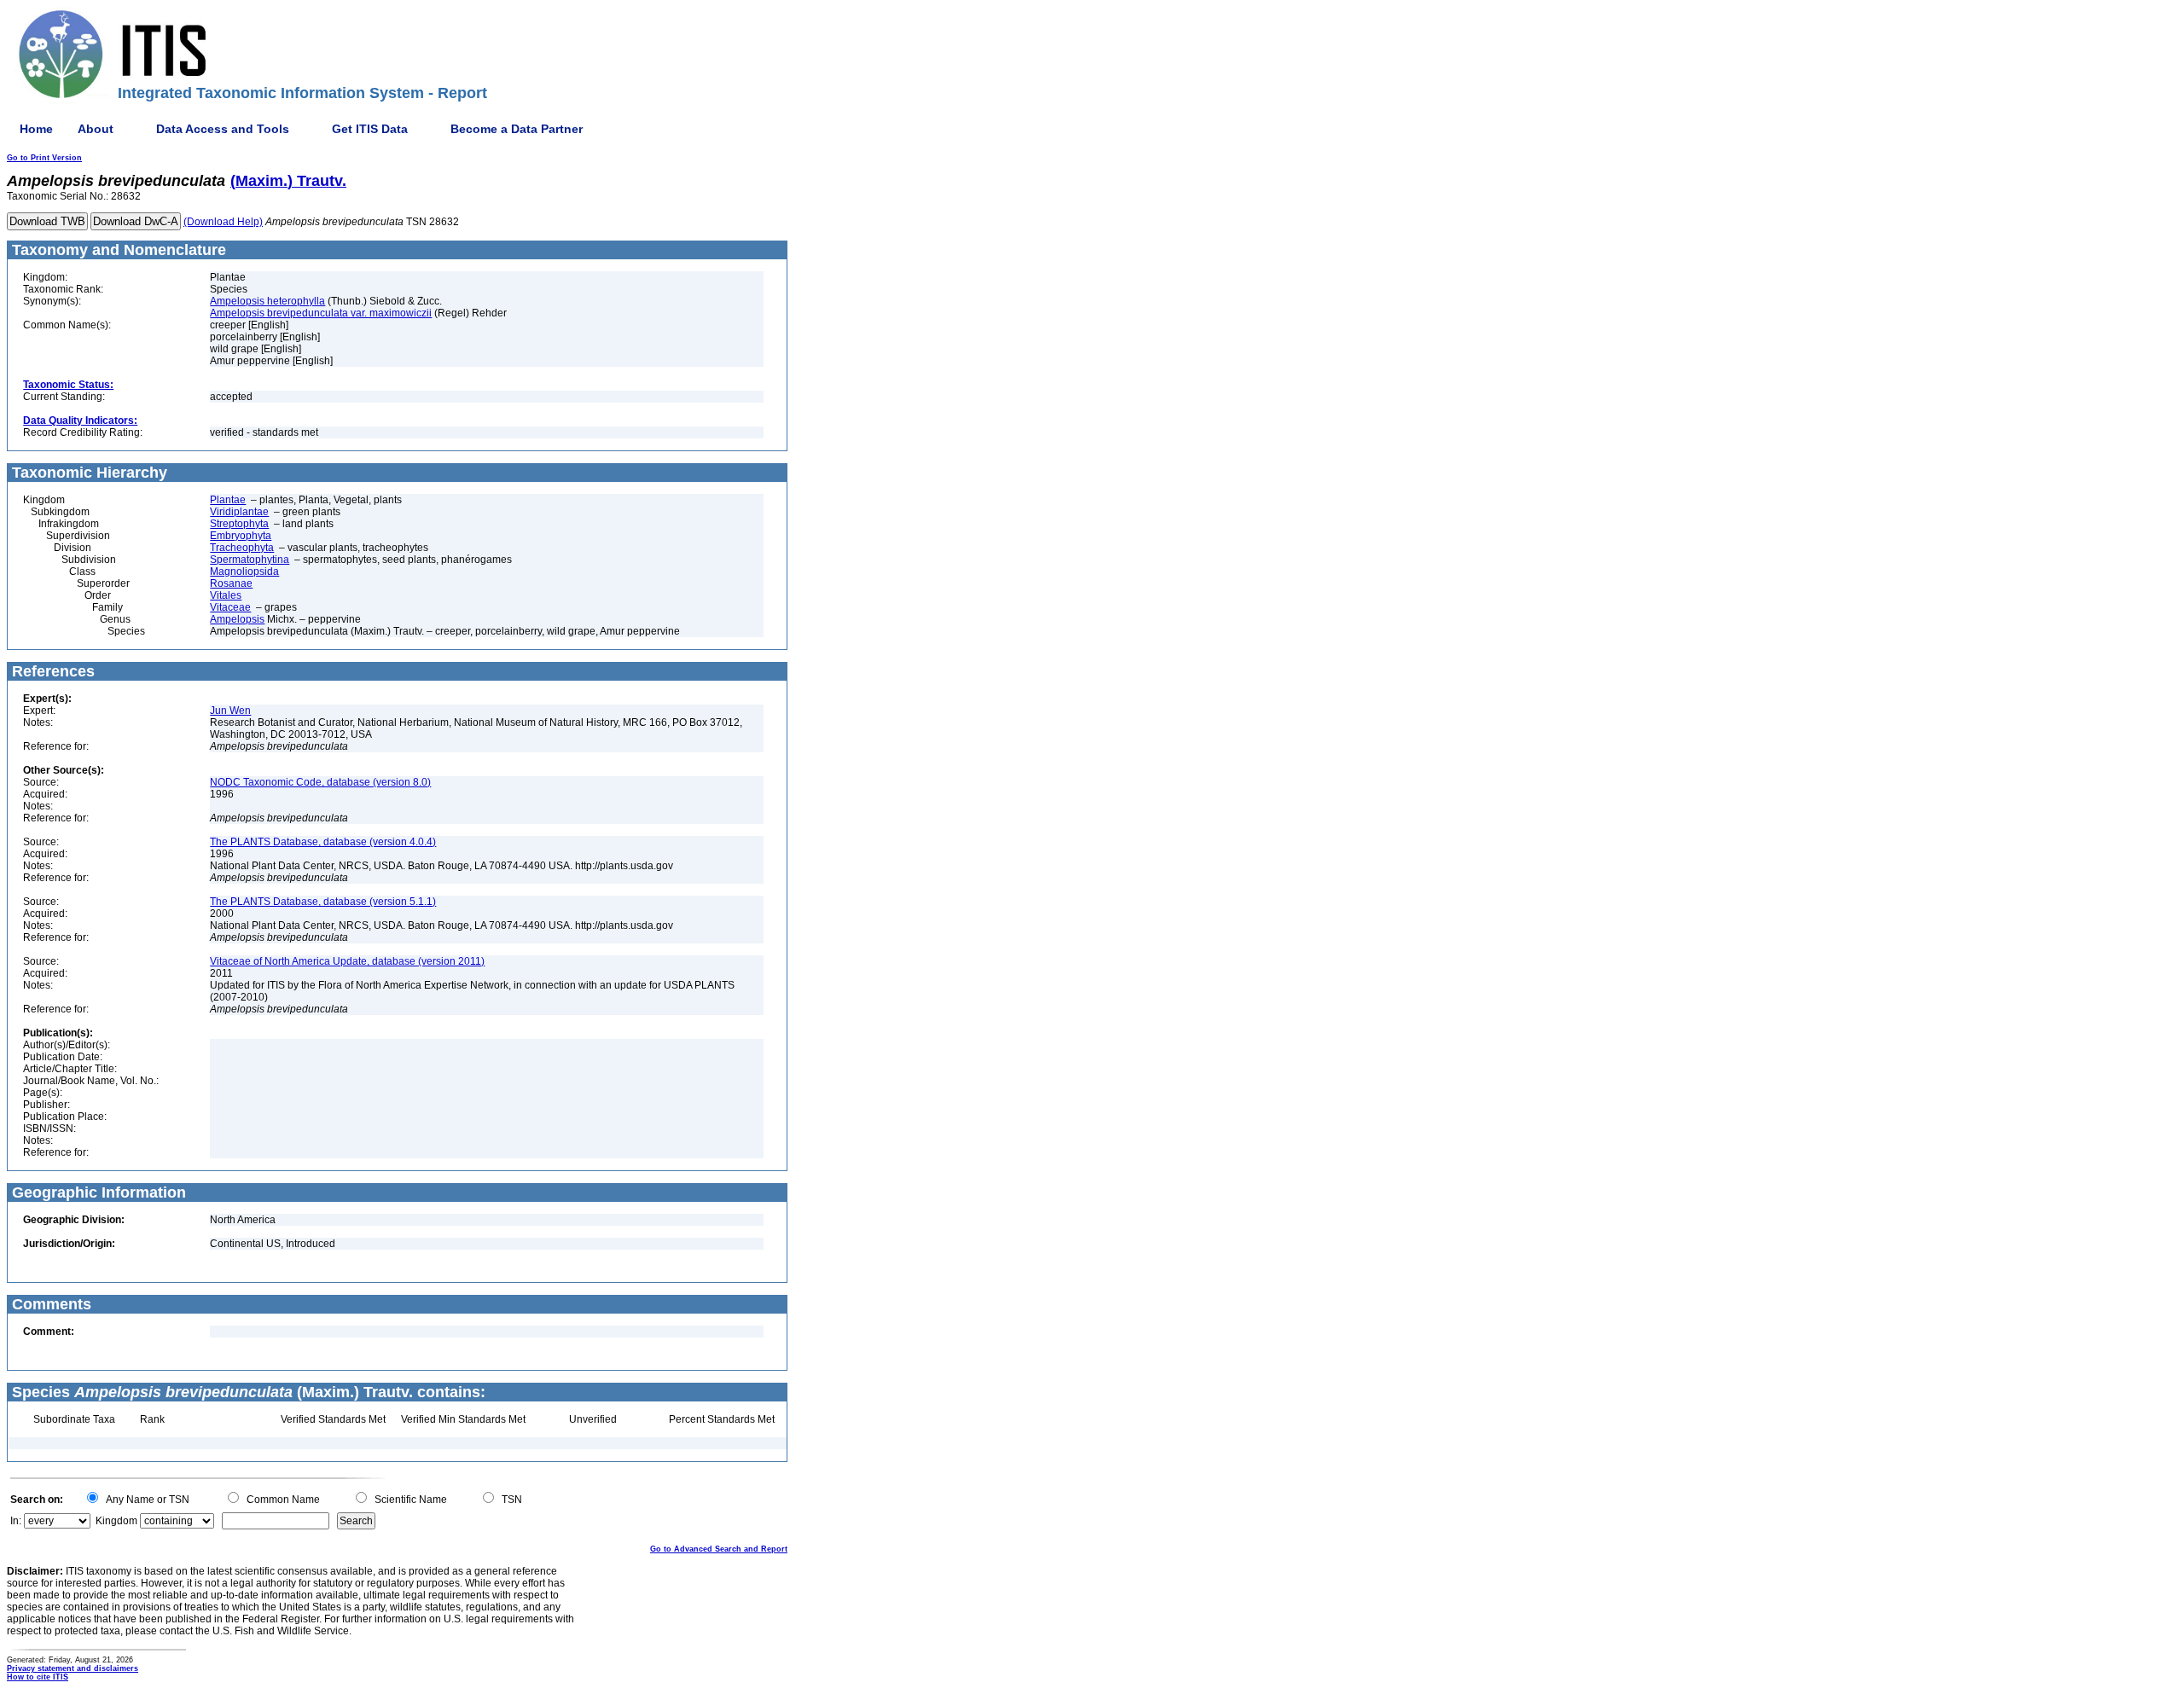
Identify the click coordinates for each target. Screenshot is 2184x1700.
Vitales (226, 595)
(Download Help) (223, 222)
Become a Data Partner (517, 129)
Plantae (228, 500)
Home (36, 129)
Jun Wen (230, 711)
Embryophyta (241, 536)
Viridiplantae (239, 512)
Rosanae (231, 583)
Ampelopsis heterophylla (267, 301)
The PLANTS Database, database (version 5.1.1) (323, 902)
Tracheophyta (242, 548)
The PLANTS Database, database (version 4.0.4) (323, 842)
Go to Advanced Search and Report (719, 1549)
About (96, 129)
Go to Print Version (44, 158)
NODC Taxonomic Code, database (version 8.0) (320, 782)
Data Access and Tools (223, 129)
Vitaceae (230, 607)
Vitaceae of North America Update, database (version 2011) (347, 961)
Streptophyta (239, 524)
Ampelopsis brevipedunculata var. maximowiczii (321, 313)
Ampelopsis (237, 619)
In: (16, 1521)
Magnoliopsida (244, 572)
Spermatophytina (250, 560)
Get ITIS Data (370, 129)
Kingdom (116, 1521)
